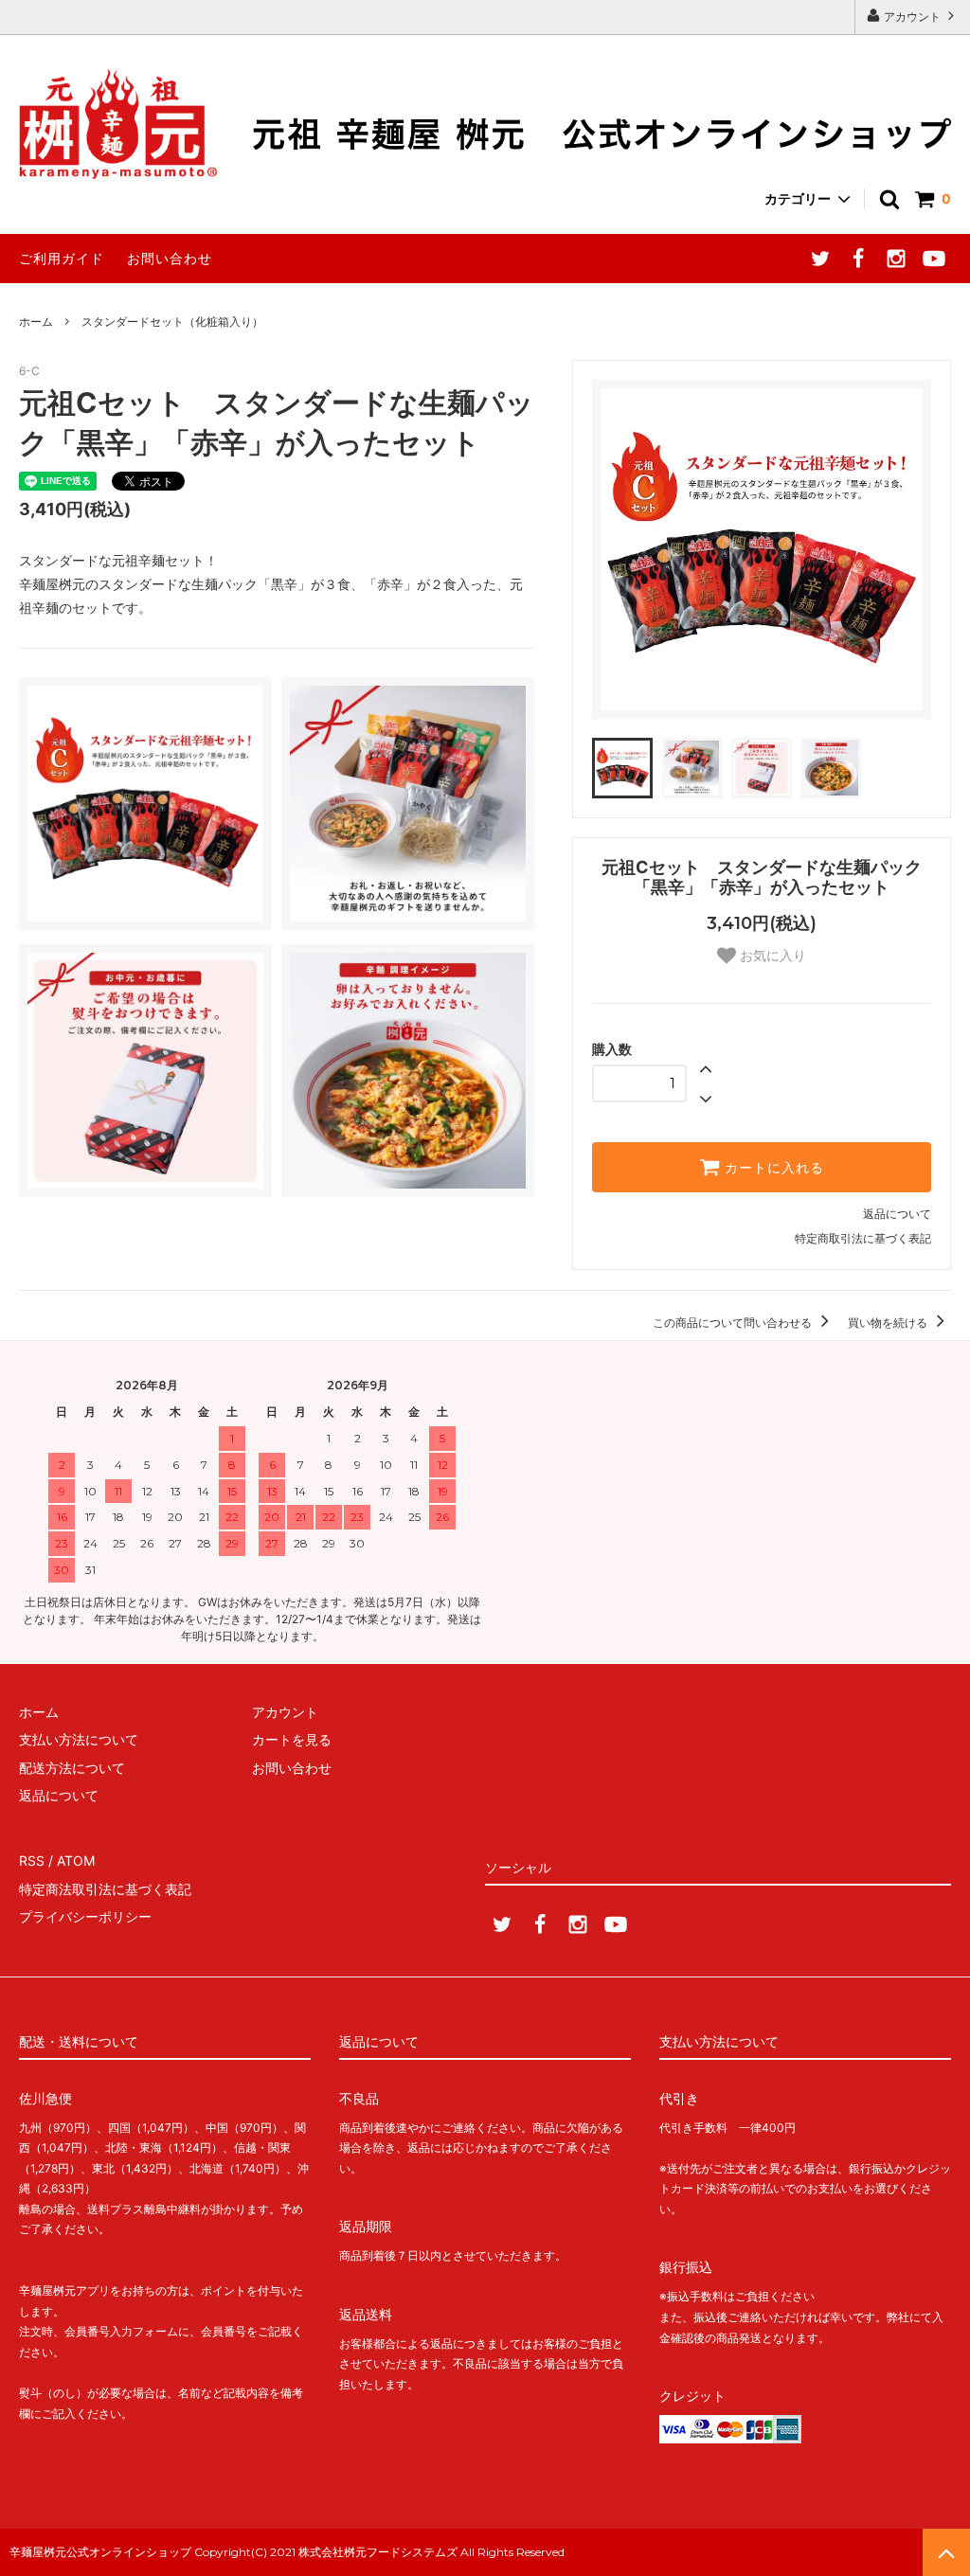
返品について (897, 1214)
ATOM (76, 1860)
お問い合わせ (170, 258)
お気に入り (771, 956)
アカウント (912, 17)
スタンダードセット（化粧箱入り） (172, 322)
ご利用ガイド (62, 258)
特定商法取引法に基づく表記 (105, 1889)
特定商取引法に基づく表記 (863, 1238)
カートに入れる (772, 1168)
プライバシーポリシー (85, 1916)
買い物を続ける (889, 1323)
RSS (32, 1860)
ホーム (36, 322)
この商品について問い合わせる (734, 1323)
